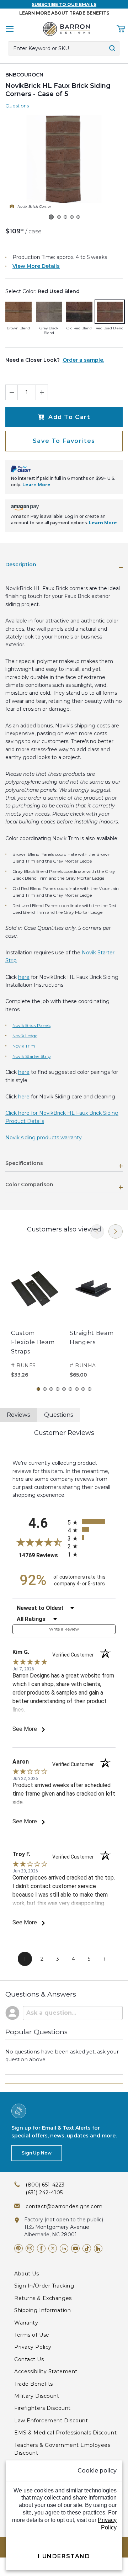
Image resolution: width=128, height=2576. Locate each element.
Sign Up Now (37, 2153)
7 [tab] (77, 1389)
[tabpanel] (35, 1313)
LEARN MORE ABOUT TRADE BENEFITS (64, 13)
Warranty (26, 2323)
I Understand (64, 2556)
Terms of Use (32, 2335)
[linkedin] (64, 2248)
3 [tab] (51, 1389)
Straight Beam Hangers (92, 1338)
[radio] (92, 1522)
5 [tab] (64, 1389)
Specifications (24, 1164)
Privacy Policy (33, 2347)
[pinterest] (18, 2248)
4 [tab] (58, 1389)
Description (21, 565)
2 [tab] (45, 1389)
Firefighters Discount (42, 2408)
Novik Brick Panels (31, 1025)
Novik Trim (24, 1046)
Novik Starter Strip (31, 1056)
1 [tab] (38, 1389)
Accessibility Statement (46, 2371)
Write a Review (64, 1629)
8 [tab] (83, 1389)
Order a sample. (83, 360)
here (24, 977)
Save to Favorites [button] (64, 441)
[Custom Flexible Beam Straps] (35, 1289)
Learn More (36, 485)
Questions (17, 106)
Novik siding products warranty (44, 1138)
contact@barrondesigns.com (64, 2206)
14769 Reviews (41, 1555)
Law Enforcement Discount (51, 2421)
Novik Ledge (25, 1036)
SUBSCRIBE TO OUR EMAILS (64, 4)
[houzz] (98, 2248)
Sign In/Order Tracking (44, 2286)
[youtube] (75, 2248)
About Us (26, 2274)
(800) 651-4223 (45, 2185)
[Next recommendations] (116, 1231)
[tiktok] (87, 2248)
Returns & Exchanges (43, 2298)
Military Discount (37, 2396)
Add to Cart (69, 417)
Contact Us (29, 2359)
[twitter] (53, 2248)
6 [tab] (70, 1389)
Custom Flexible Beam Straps (33, 1342)
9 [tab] (90, 1389)
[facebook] (41, 2248)
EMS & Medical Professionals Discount (65, 2433)
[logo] (66, 29)
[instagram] (30, 2248)
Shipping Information (42, 2310)
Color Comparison (29, 1185)
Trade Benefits (34, 2384)
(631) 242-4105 (44, 2193)
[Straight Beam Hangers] (93, 1289)
